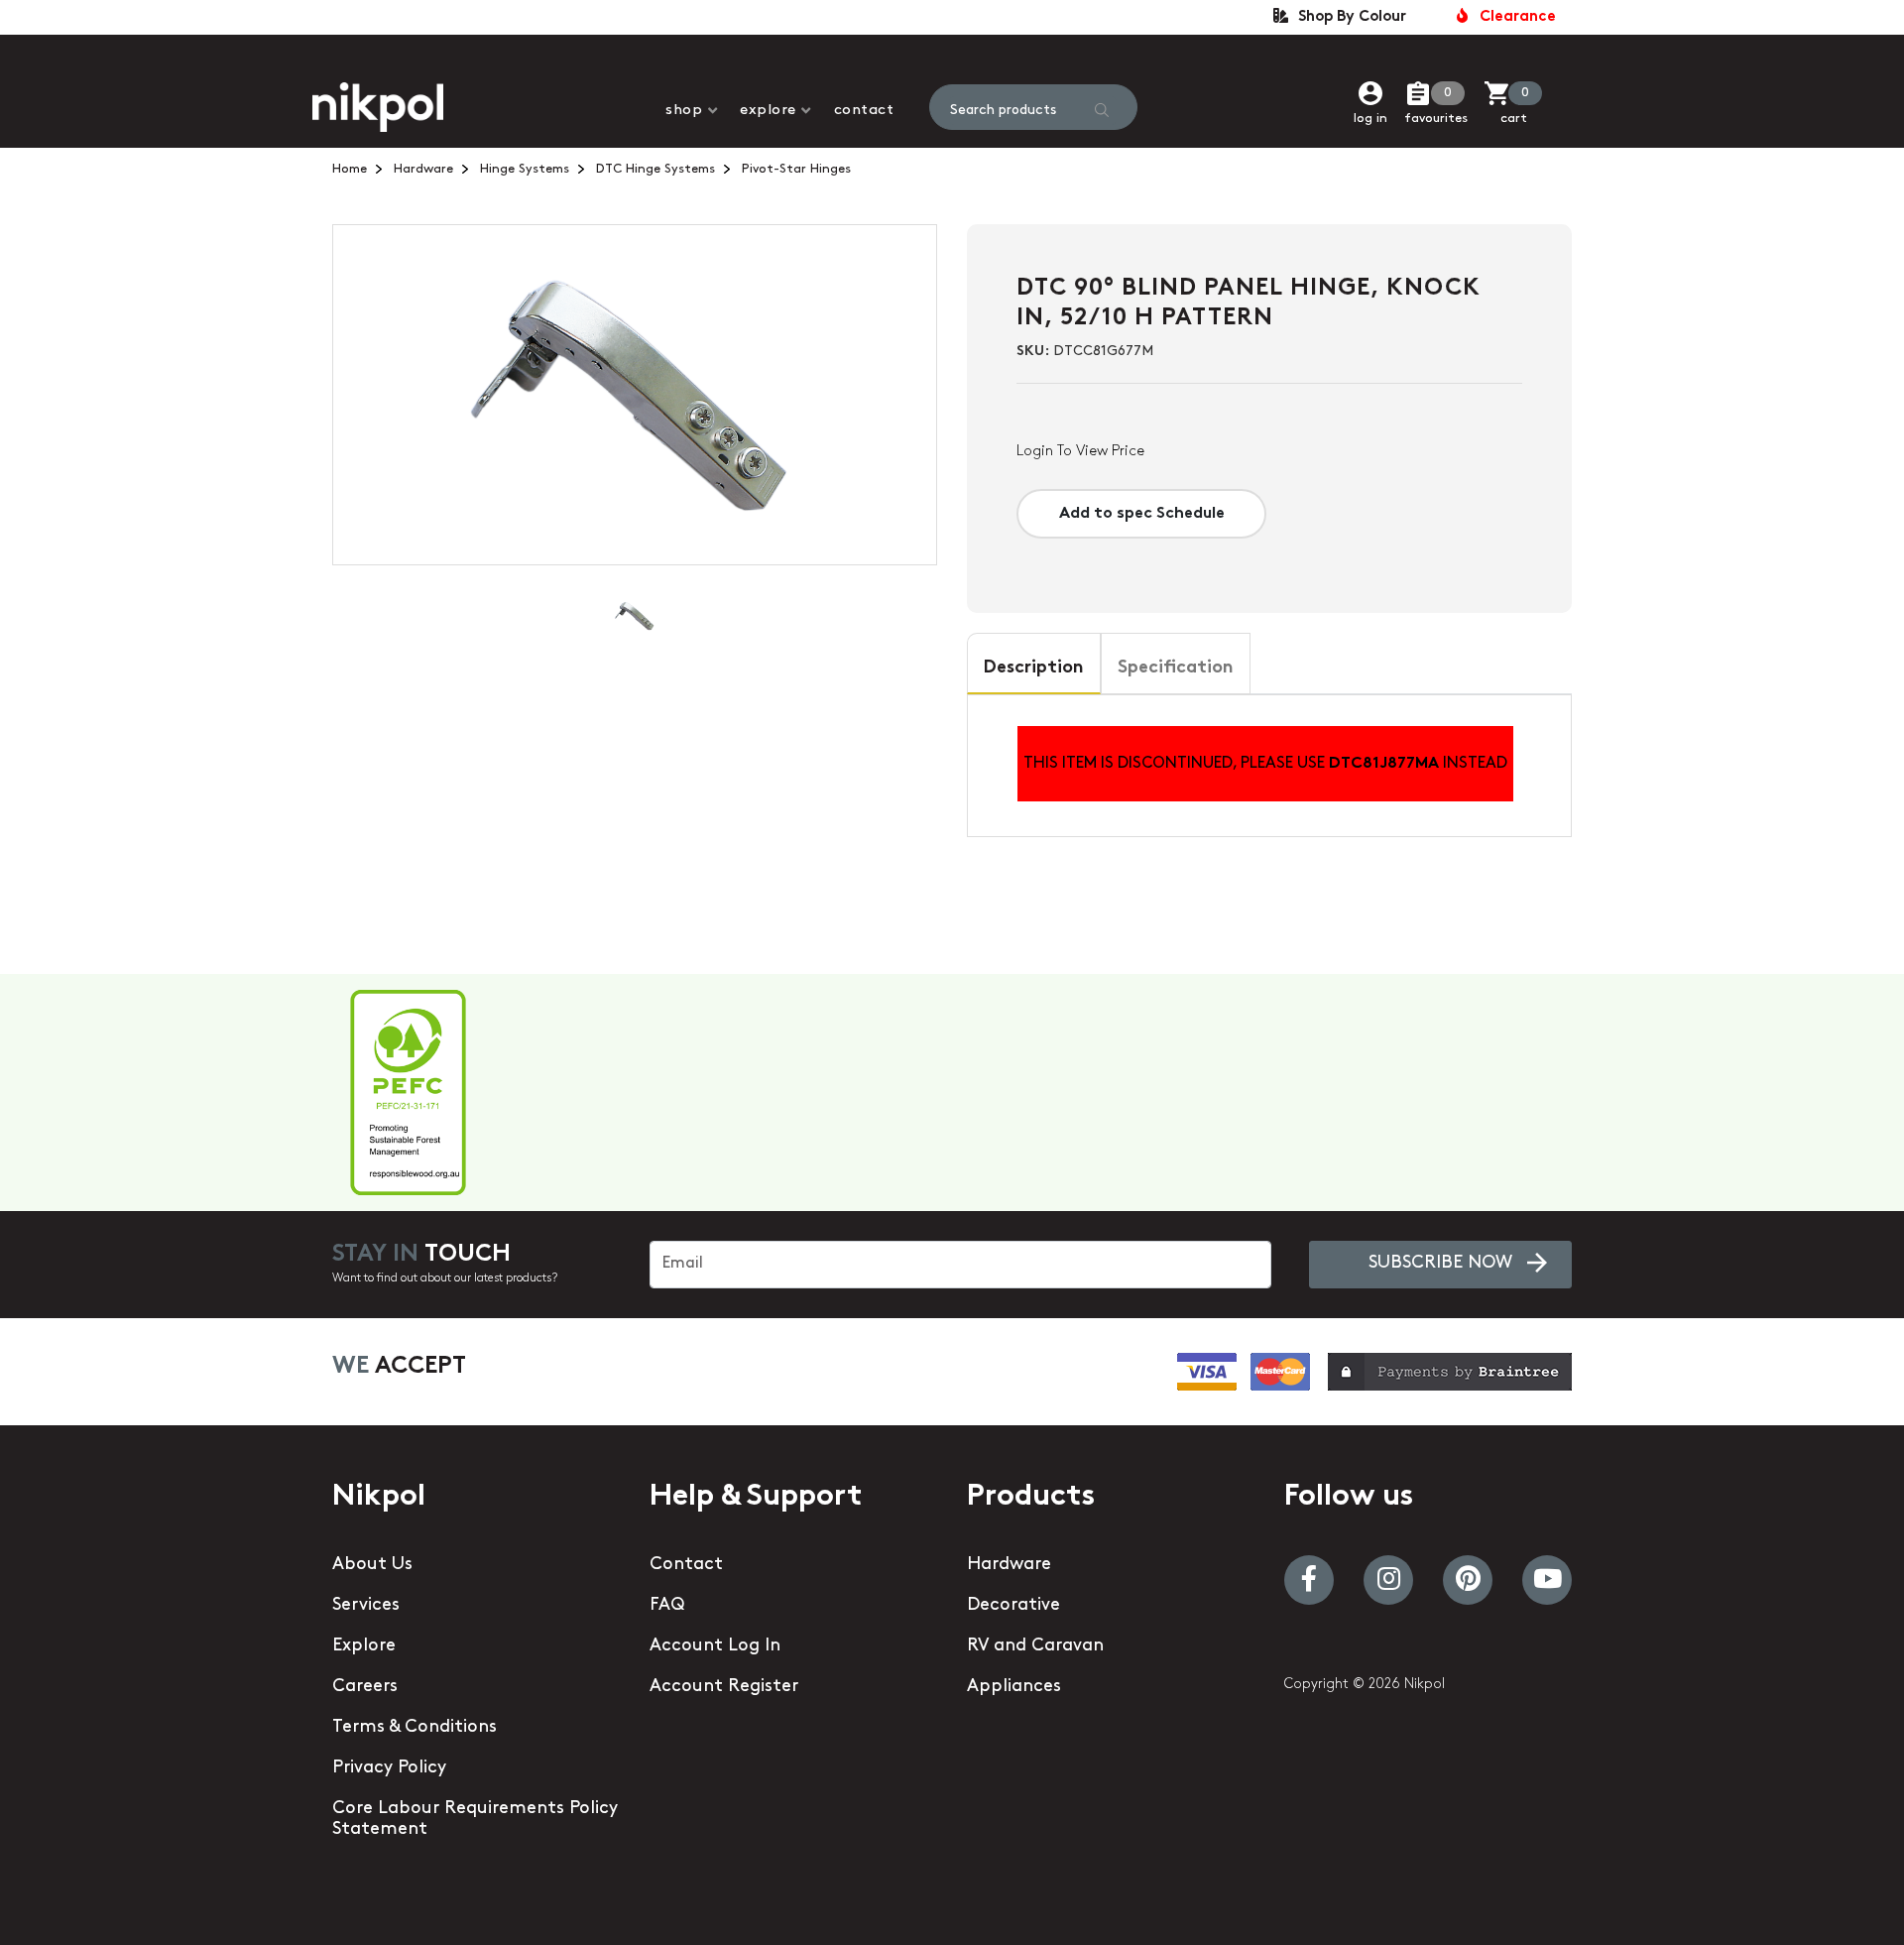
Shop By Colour (1348, 17)
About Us (372, 1565)
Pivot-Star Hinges (796, 169)
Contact (864, 111)
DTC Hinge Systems (655, 169)
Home (350, 169)
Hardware (423, 169)
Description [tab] (1034, 669)
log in (1370, 119)
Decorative (1013, 1606)
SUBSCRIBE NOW (1440, 1264)
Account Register (724, 1687)
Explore (768, 111)
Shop (684, 111)
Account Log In (715, 1646)
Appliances (1014, 1687)
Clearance (1514, 17)
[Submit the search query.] (1102, 110)
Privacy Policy (389, 1768)
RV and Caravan (1035, 1646)
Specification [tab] (1176, 669)
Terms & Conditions (415, 1728)
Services (366, 1606)
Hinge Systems (525, 169)
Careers (365, 1687)
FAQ (667, 1606)
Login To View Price (1080, 452)
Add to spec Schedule (1142, 514)
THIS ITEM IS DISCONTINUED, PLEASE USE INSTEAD (1265, 764)
